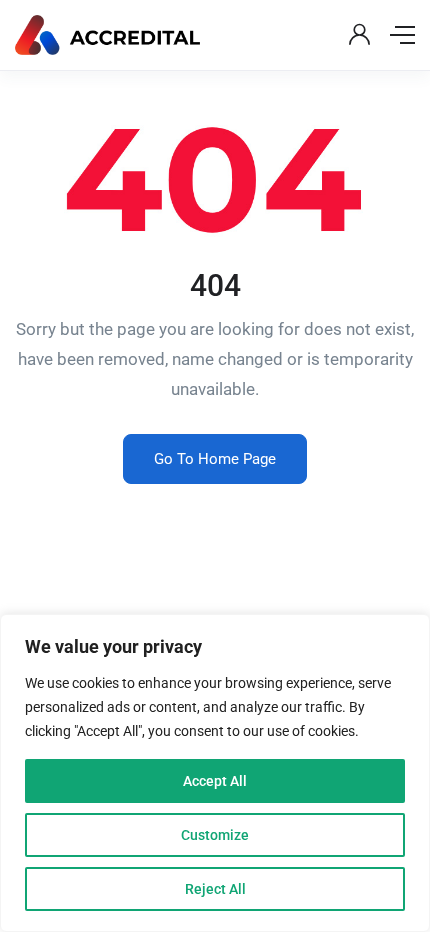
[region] (215, 773)
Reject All (215, 889)
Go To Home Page (215, 459)
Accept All (215, 781)
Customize (215, 835)
